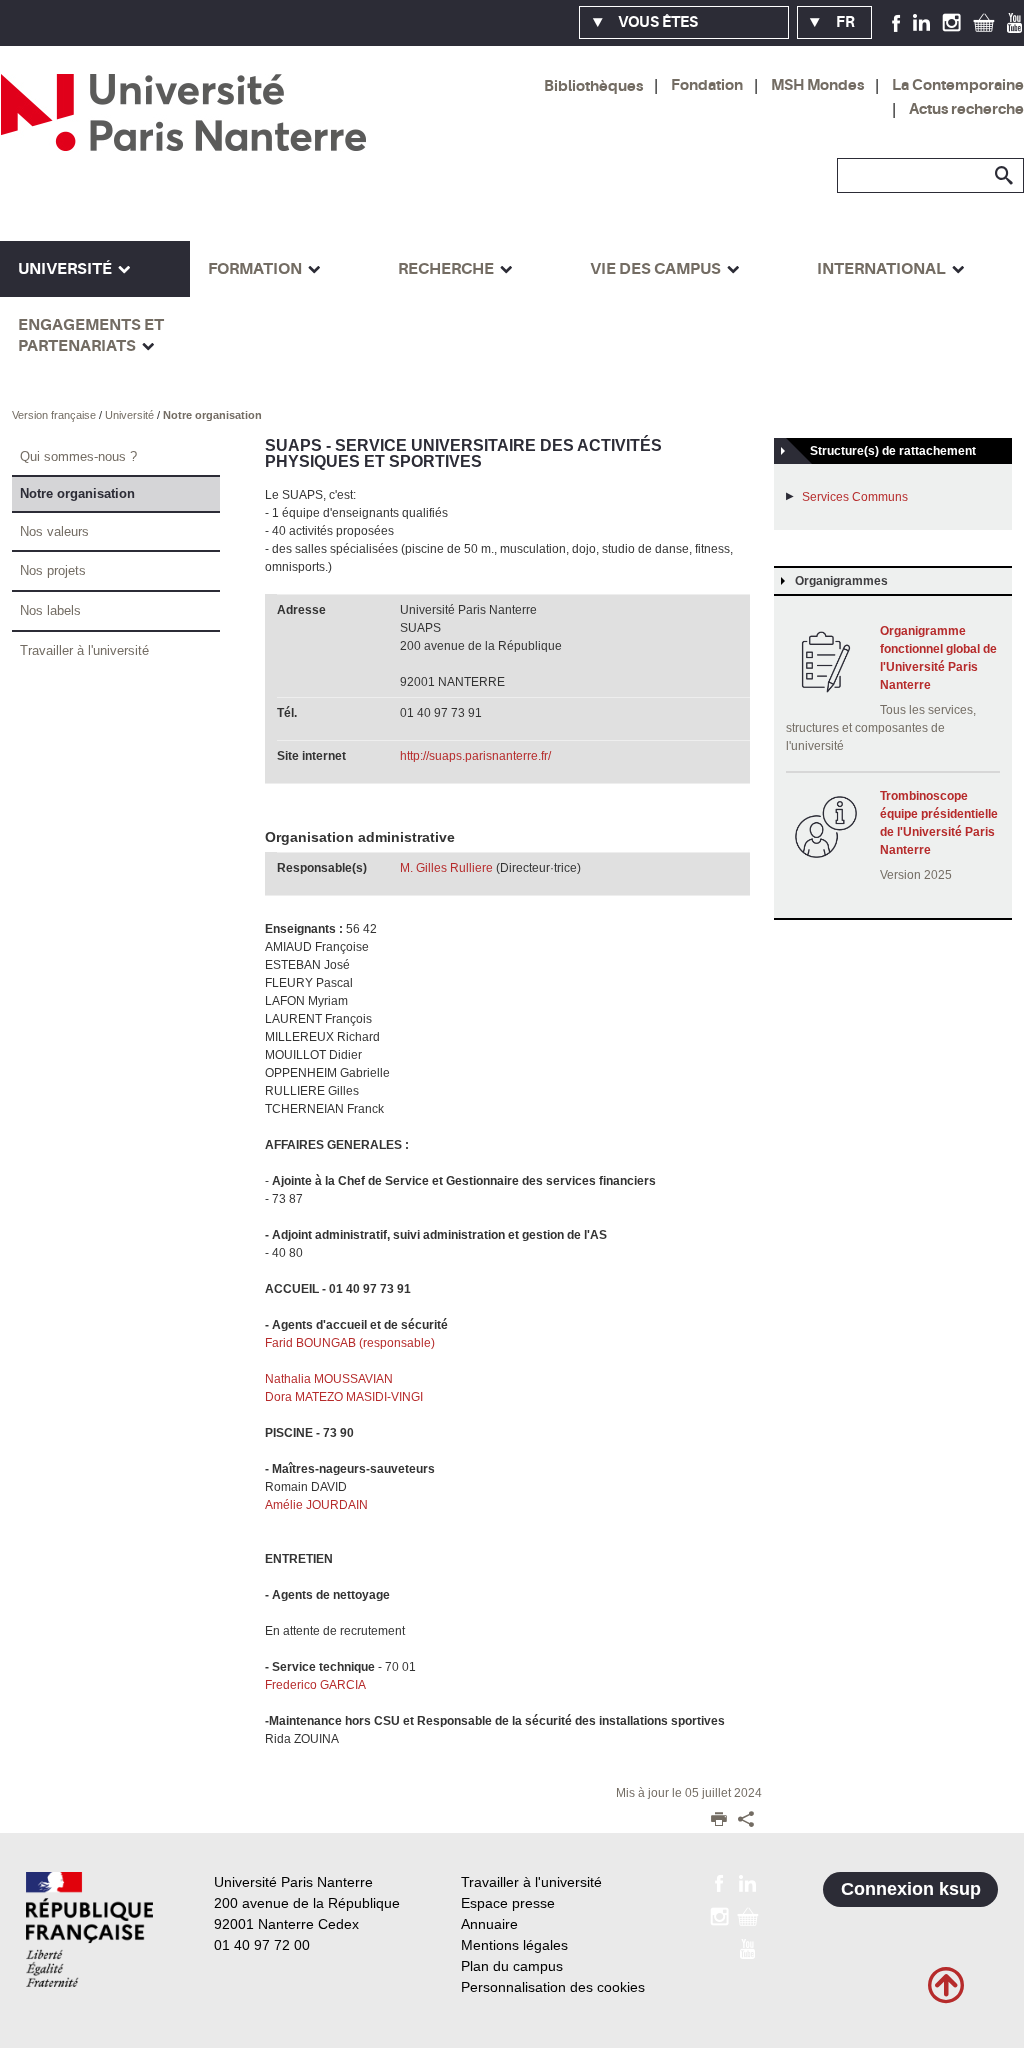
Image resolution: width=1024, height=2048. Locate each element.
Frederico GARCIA (315, 1685)
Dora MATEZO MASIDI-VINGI (347, 1397)
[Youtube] (1014, 22)
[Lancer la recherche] (1004, 176)
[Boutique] (984, 22)
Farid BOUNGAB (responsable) (351, 1343)
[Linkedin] (921, 22)
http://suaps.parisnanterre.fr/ (475, 756)
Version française (55, 415)
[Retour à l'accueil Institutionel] (89, 1929)
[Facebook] (896, 22)
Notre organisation (212, 415)
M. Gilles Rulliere (446, 868)
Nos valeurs (54, 531)
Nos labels (50, 610)
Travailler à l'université (84, 650)
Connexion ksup (911, 1889)
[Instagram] (951, 22)
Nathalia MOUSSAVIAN (330, 1379)
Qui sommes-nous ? (78, 456)
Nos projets (53, 570)
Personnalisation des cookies (553, 1987)
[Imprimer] (719, 1821)
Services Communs (855, 497)
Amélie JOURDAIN (316, 1505)
